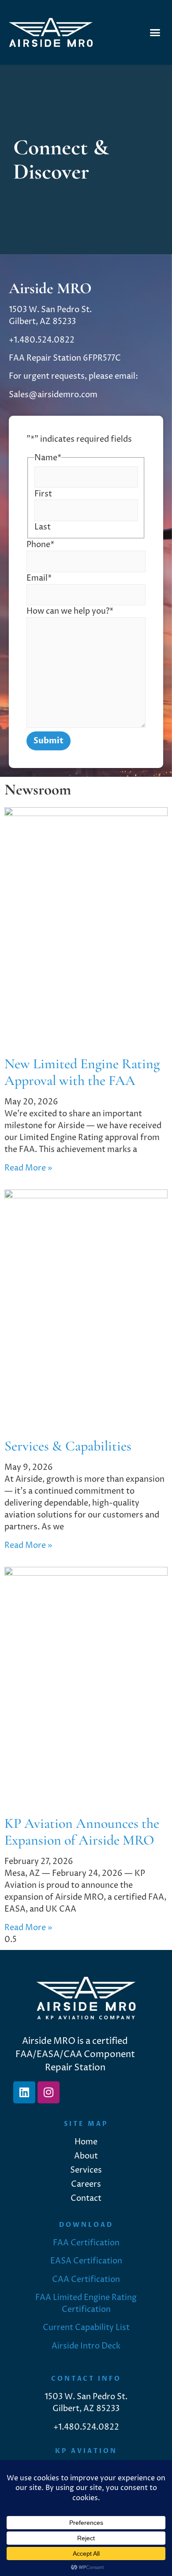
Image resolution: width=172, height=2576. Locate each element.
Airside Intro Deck (86, 2346)
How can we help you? (70, 611)
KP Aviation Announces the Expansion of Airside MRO (82, 1832)
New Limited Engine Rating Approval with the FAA (82, 1072)
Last (43, 527)
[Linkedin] (24, 2092)
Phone (40, 545)
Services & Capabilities (68, 1446)
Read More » (28, 1168)
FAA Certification (86, 2243)
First (43, 494)
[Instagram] (49, 2092)
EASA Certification (86, 2261)
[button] (155, 33)
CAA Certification (86, 2280)
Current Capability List (86, 2328)
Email (39, 578)
